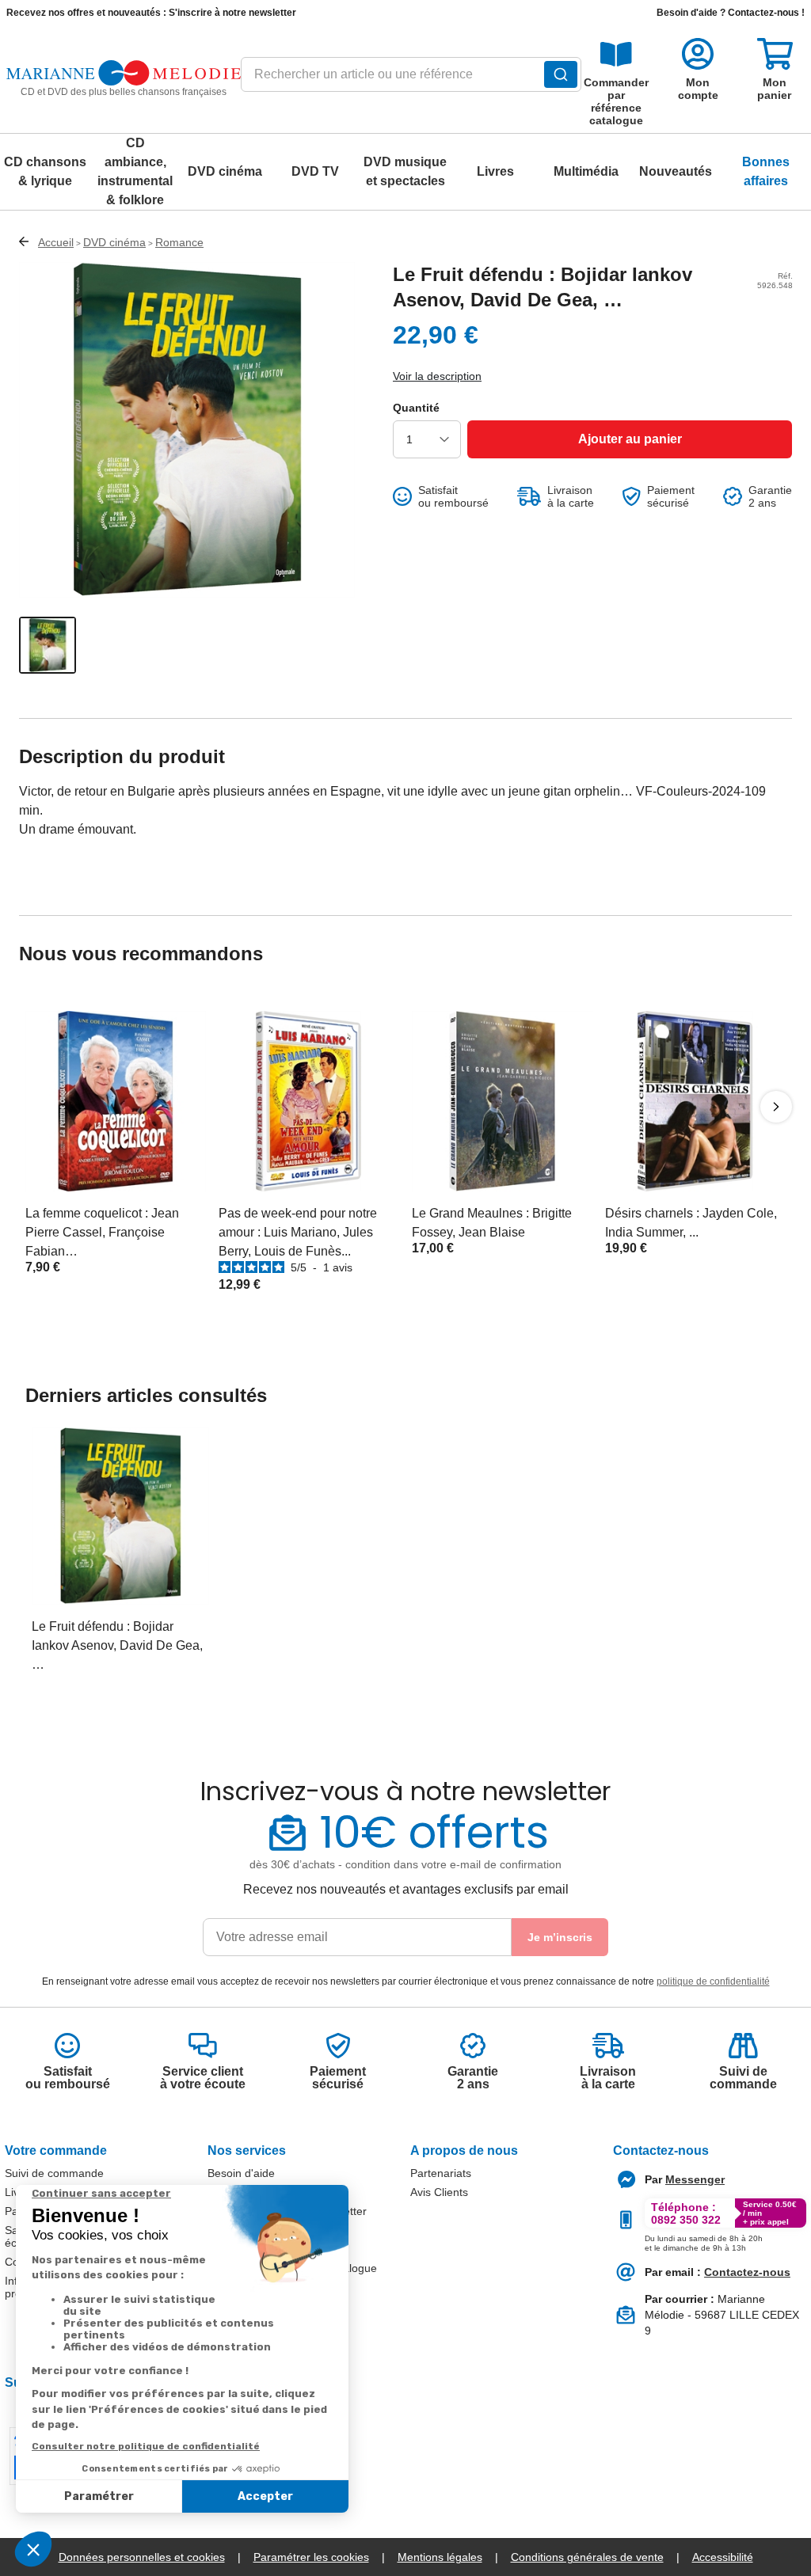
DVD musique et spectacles (405, 171)
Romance (179, 242)
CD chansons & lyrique (45, 171)
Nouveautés (676, 171)
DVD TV (315, 171)
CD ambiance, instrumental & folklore (135, 171)
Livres (495, 171)
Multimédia (586, 171)
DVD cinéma (225, 171)
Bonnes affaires (766, 171)
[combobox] (411, 79)
